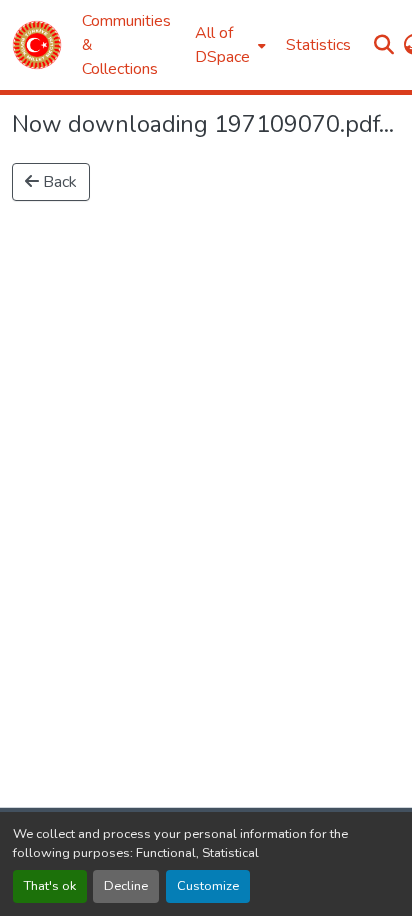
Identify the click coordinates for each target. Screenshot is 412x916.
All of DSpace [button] (222, 45)
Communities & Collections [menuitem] (126, 45)
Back (58, 182)
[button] (37, 45)
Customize (208, 886)
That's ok (50, 886)
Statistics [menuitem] (318, 45)
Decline (126, 886)
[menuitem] (228, 45)
